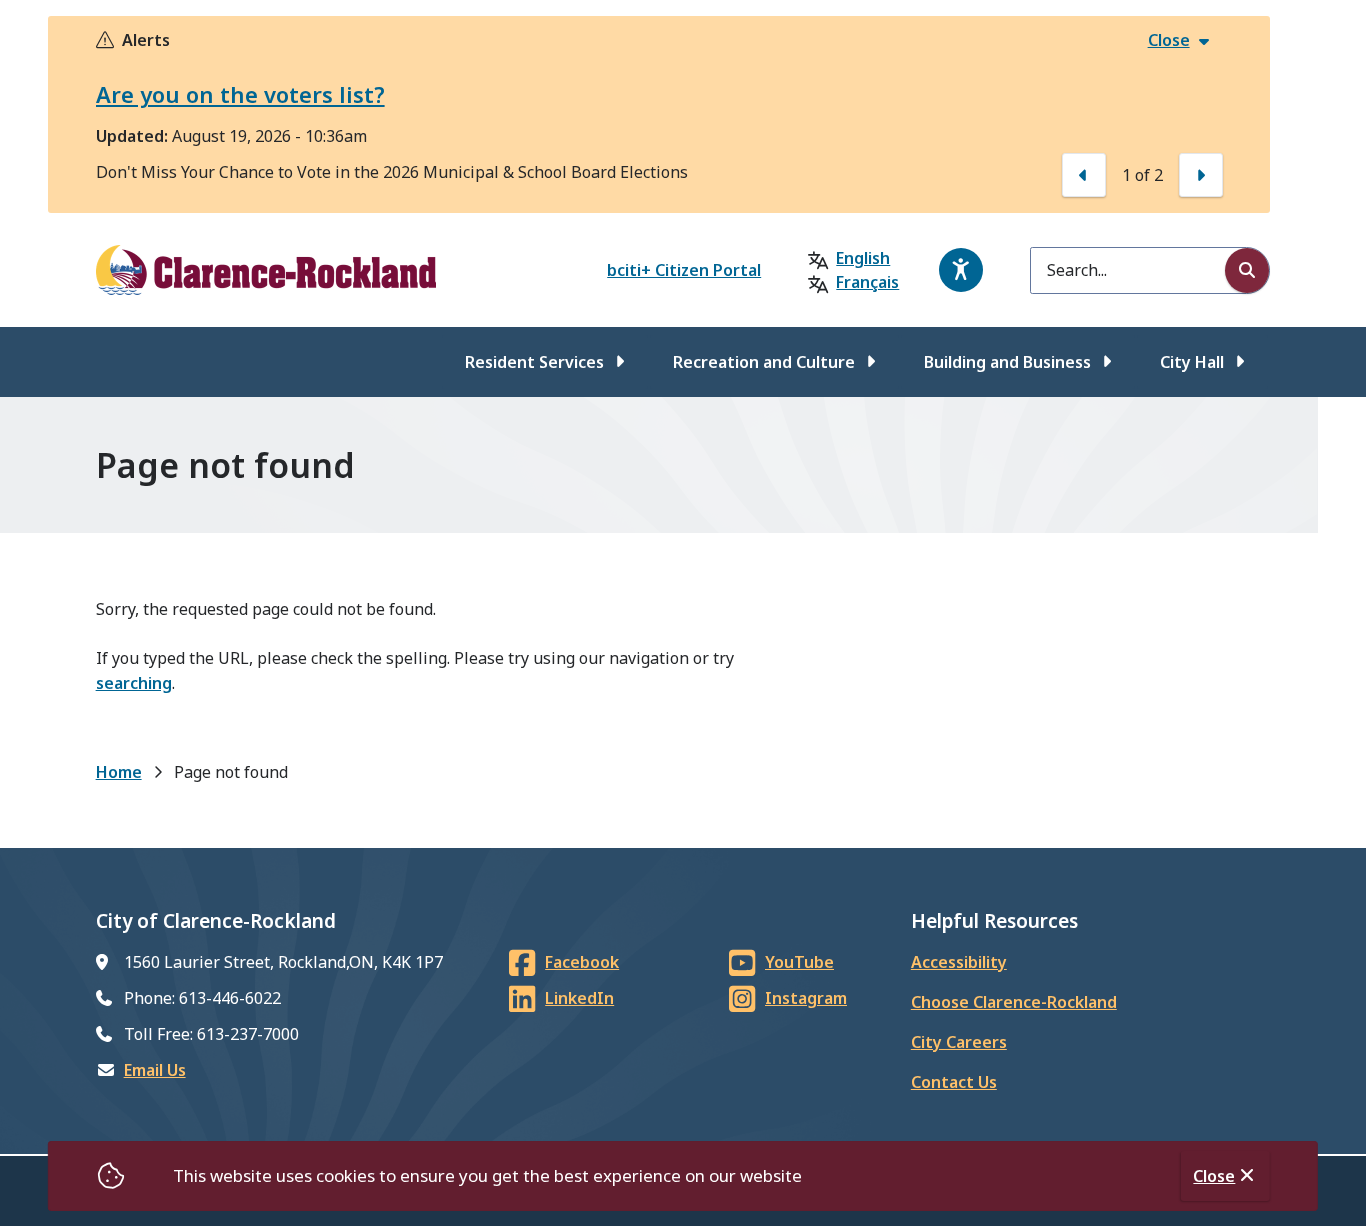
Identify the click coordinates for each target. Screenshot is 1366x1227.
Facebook (582, 962)
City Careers (959, 1042)
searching (134, 683)
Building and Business (1007, 362)
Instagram (806, 998)
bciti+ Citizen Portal (684, 270)
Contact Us (954, 1082)
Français (867, 282)
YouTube (799, 962)
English (863, 258)
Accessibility (959, 962)
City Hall (1192, 362)
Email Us (155, 1070)
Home (119, 772)
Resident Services (534, 362)
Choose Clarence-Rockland (1014, 1002)
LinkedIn (579, 998)
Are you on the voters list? (240, 94)
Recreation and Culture (764, 362)
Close (1214, 1176)
